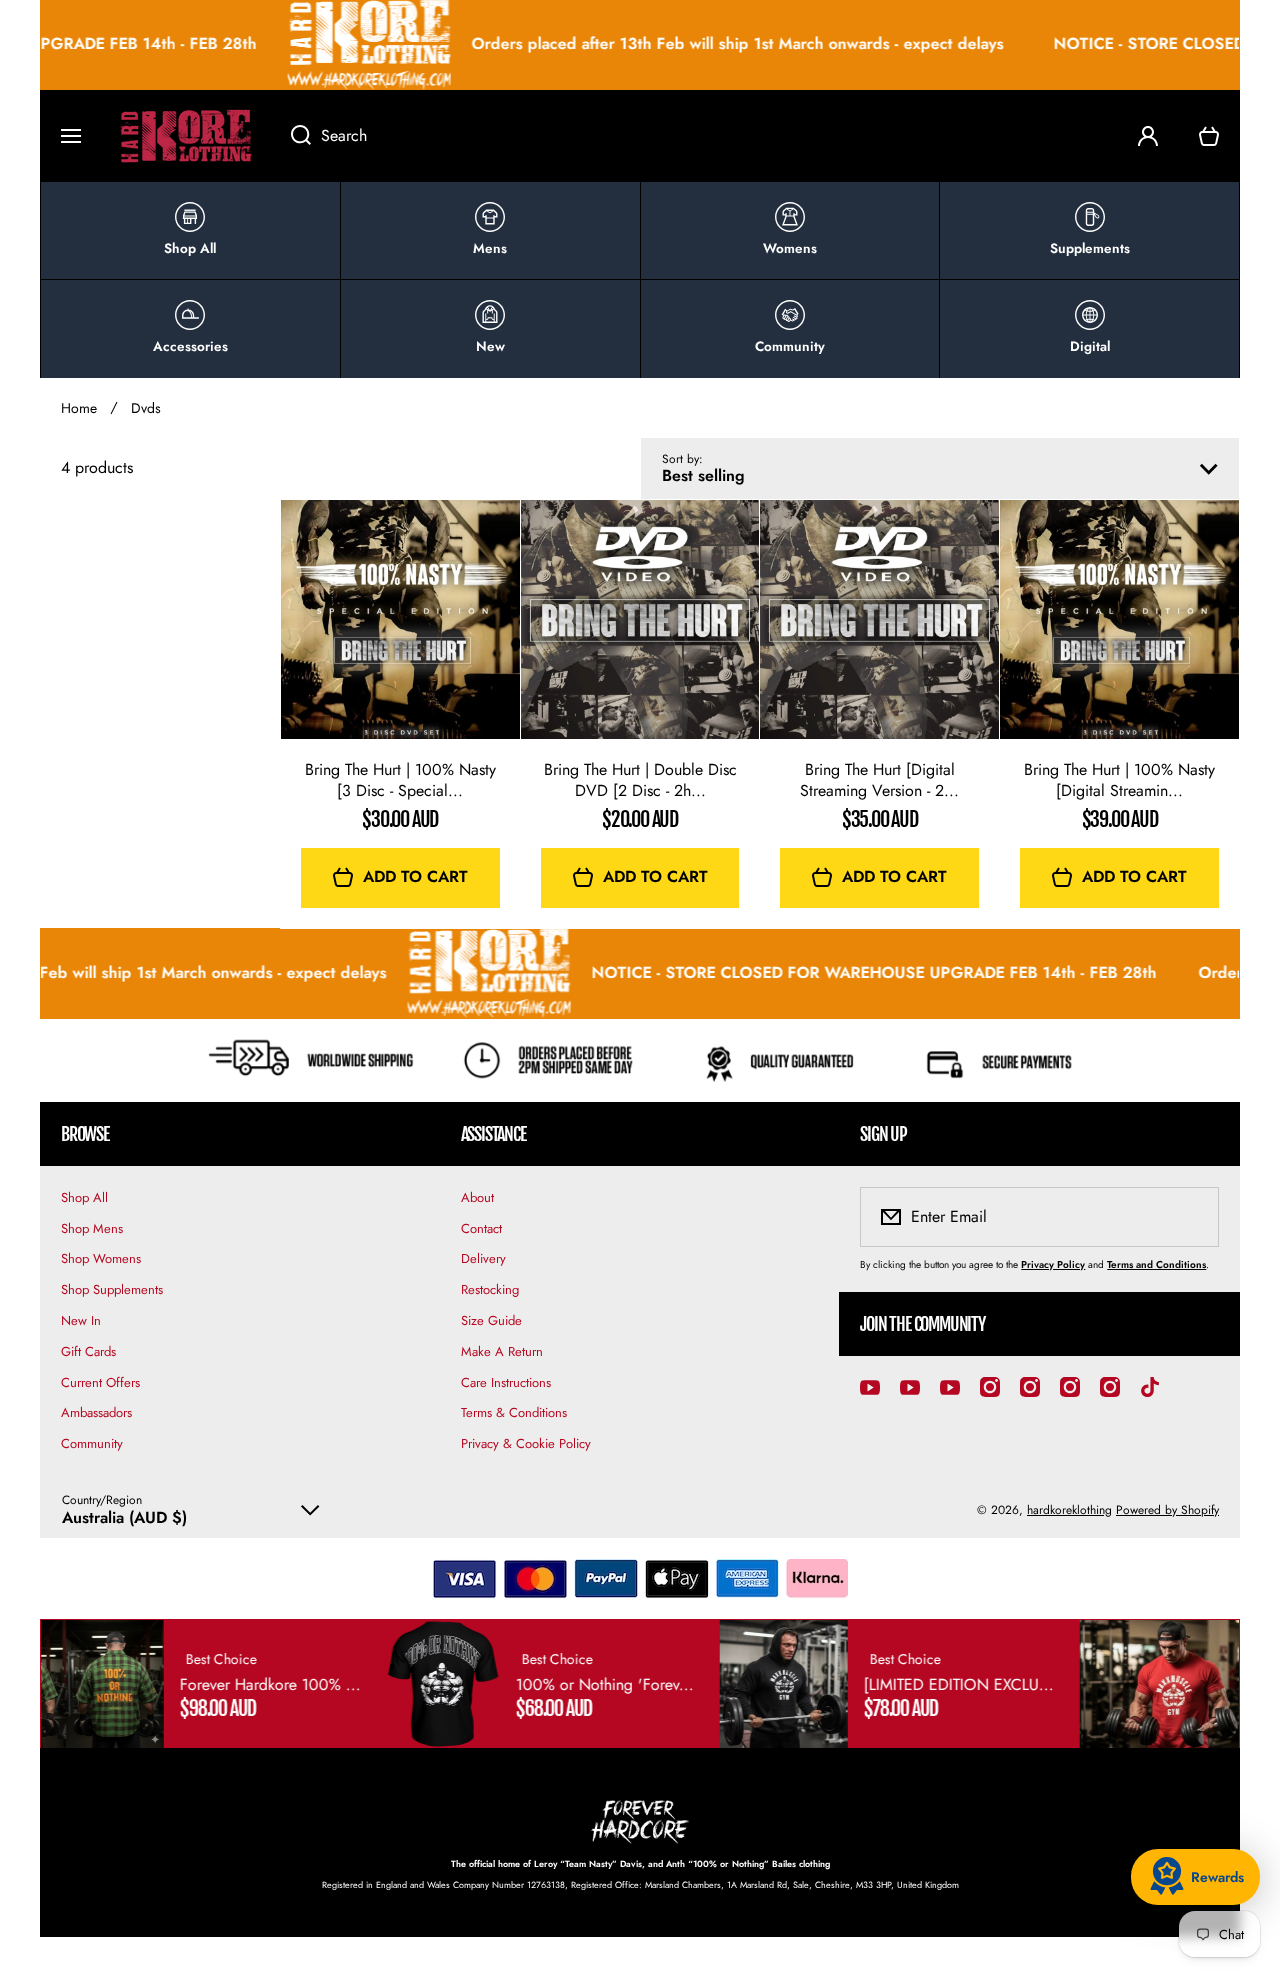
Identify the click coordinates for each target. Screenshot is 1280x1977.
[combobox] (694, 136)
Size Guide (491, 1320)
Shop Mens (92, 1228)
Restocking (490, 1289)
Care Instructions (506, 1382)
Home (79, 408)
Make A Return (502, 1351)
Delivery (483, 1258)
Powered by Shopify (1167, 1510)
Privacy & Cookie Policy (526, 1443)
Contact (481, 1228)
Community (92, 1443)
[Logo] (186, 136)
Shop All (84, 1197)
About (477, 1197)
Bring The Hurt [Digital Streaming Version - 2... (879, 781)
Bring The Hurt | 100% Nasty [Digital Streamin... (1119, 781)
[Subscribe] (1191, 1217)
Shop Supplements (112, 1289)
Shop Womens (101, 1258)
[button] (1209, 136)
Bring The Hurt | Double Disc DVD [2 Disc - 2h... (640, 781)
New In (81, 1320)
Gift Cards (88, 1351)
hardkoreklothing (1069, 1510)
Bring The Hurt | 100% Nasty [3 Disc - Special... (400, 781)
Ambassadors (96, 1412)
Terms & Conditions (514, 1412)
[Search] (290, 136)
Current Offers (100, 1382)
